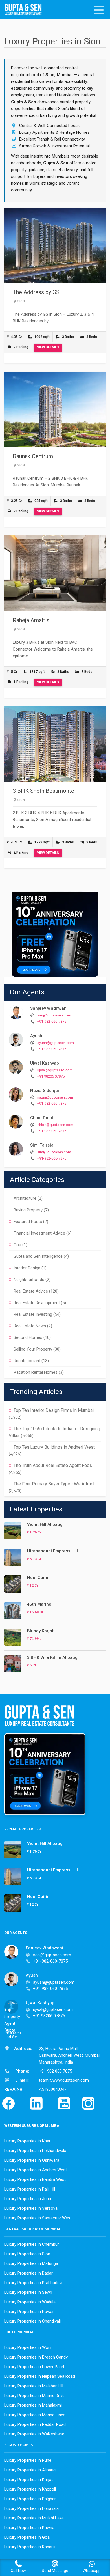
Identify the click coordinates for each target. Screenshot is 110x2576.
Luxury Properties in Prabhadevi (33, 2283)
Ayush (36, 1036)
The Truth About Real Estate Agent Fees (53, 1465)
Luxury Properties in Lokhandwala (35, 2151)
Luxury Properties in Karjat (28, 2480)
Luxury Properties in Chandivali (32, 2321)
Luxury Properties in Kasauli (30, 2547)
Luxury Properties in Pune (28, 2460)
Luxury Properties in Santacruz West (38, 2218)
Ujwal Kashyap (45, 1063)
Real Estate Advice (31, 1291)
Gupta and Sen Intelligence (38, 1256)
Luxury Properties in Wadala (30, 2302)
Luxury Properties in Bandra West (35, 2179)
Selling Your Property (33, 1349)
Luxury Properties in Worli (28, 2347)
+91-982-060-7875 (52, 1021)
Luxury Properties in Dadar (28, 2273)
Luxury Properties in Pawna (29, 2528)
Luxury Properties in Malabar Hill (34, 2386)
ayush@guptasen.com (56, 1043)
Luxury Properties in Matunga (31, 2263)
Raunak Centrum (33, 456)
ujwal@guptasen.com (55, 1070)
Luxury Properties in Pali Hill (30, 2189)
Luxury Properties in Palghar (30, 2499)
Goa (17, 1245)
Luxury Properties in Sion (27, 2254)
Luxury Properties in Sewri (28, 2292)
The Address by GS (36, 292)
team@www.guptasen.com (64, 2080)
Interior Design (27, 1268)
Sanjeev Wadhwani (49, 1008)
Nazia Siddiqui (45, 1091)
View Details (48, 347)
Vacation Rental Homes (36, 1372)
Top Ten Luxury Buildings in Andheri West (54, 1447)
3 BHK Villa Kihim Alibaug (52, 1657)
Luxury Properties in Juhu (28, 2199)
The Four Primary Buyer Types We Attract (54, 1484)
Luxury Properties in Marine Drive (34, 2396)
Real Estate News (30, 1326)
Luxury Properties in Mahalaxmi (33, 2405)
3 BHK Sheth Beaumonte (43, 791)
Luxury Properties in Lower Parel (34, 2367)
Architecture (25, 1198)
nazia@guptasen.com (55, 1097)
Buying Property (28, 1210)
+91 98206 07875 (51, 1076)
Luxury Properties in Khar (27, 2141)
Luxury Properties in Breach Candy (36, 2357)
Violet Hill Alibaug (45, 1524)
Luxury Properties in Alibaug (30, 2470)
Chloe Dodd (42, 1118)
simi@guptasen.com (54, 1152)
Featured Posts (28, 1222)
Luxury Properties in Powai (29, 2312)
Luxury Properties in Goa (27, 2537)
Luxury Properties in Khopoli (30, 2489)
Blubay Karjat (40, 1631)
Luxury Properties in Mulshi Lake (34, 2518)
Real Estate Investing (33, 1314)
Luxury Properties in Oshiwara (32, 2160)
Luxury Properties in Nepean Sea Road (40, 2376)
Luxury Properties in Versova (31, 2208)
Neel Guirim (39, 1578)
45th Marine (39, 1604)
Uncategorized (27, 1361)
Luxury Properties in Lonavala (31, 2508)
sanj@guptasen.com (54, 1015)
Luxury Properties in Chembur (32, 2244)
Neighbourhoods (29, 1280)
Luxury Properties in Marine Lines (35, 2415)
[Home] (25, 10)
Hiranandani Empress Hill (52, 1551)
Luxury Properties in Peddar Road (35, 2424)
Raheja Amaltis (31, 620)
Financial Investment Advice (39, 1233)
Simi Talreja (42, 1145)
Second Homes (28, 1337)
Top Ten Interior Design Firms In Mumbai (54, 1410)
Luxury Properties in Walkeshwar (34, 2434)
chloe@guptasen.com (55, 1125)
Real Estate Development (37, 1303)
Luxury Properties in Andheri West (36, 2170)
